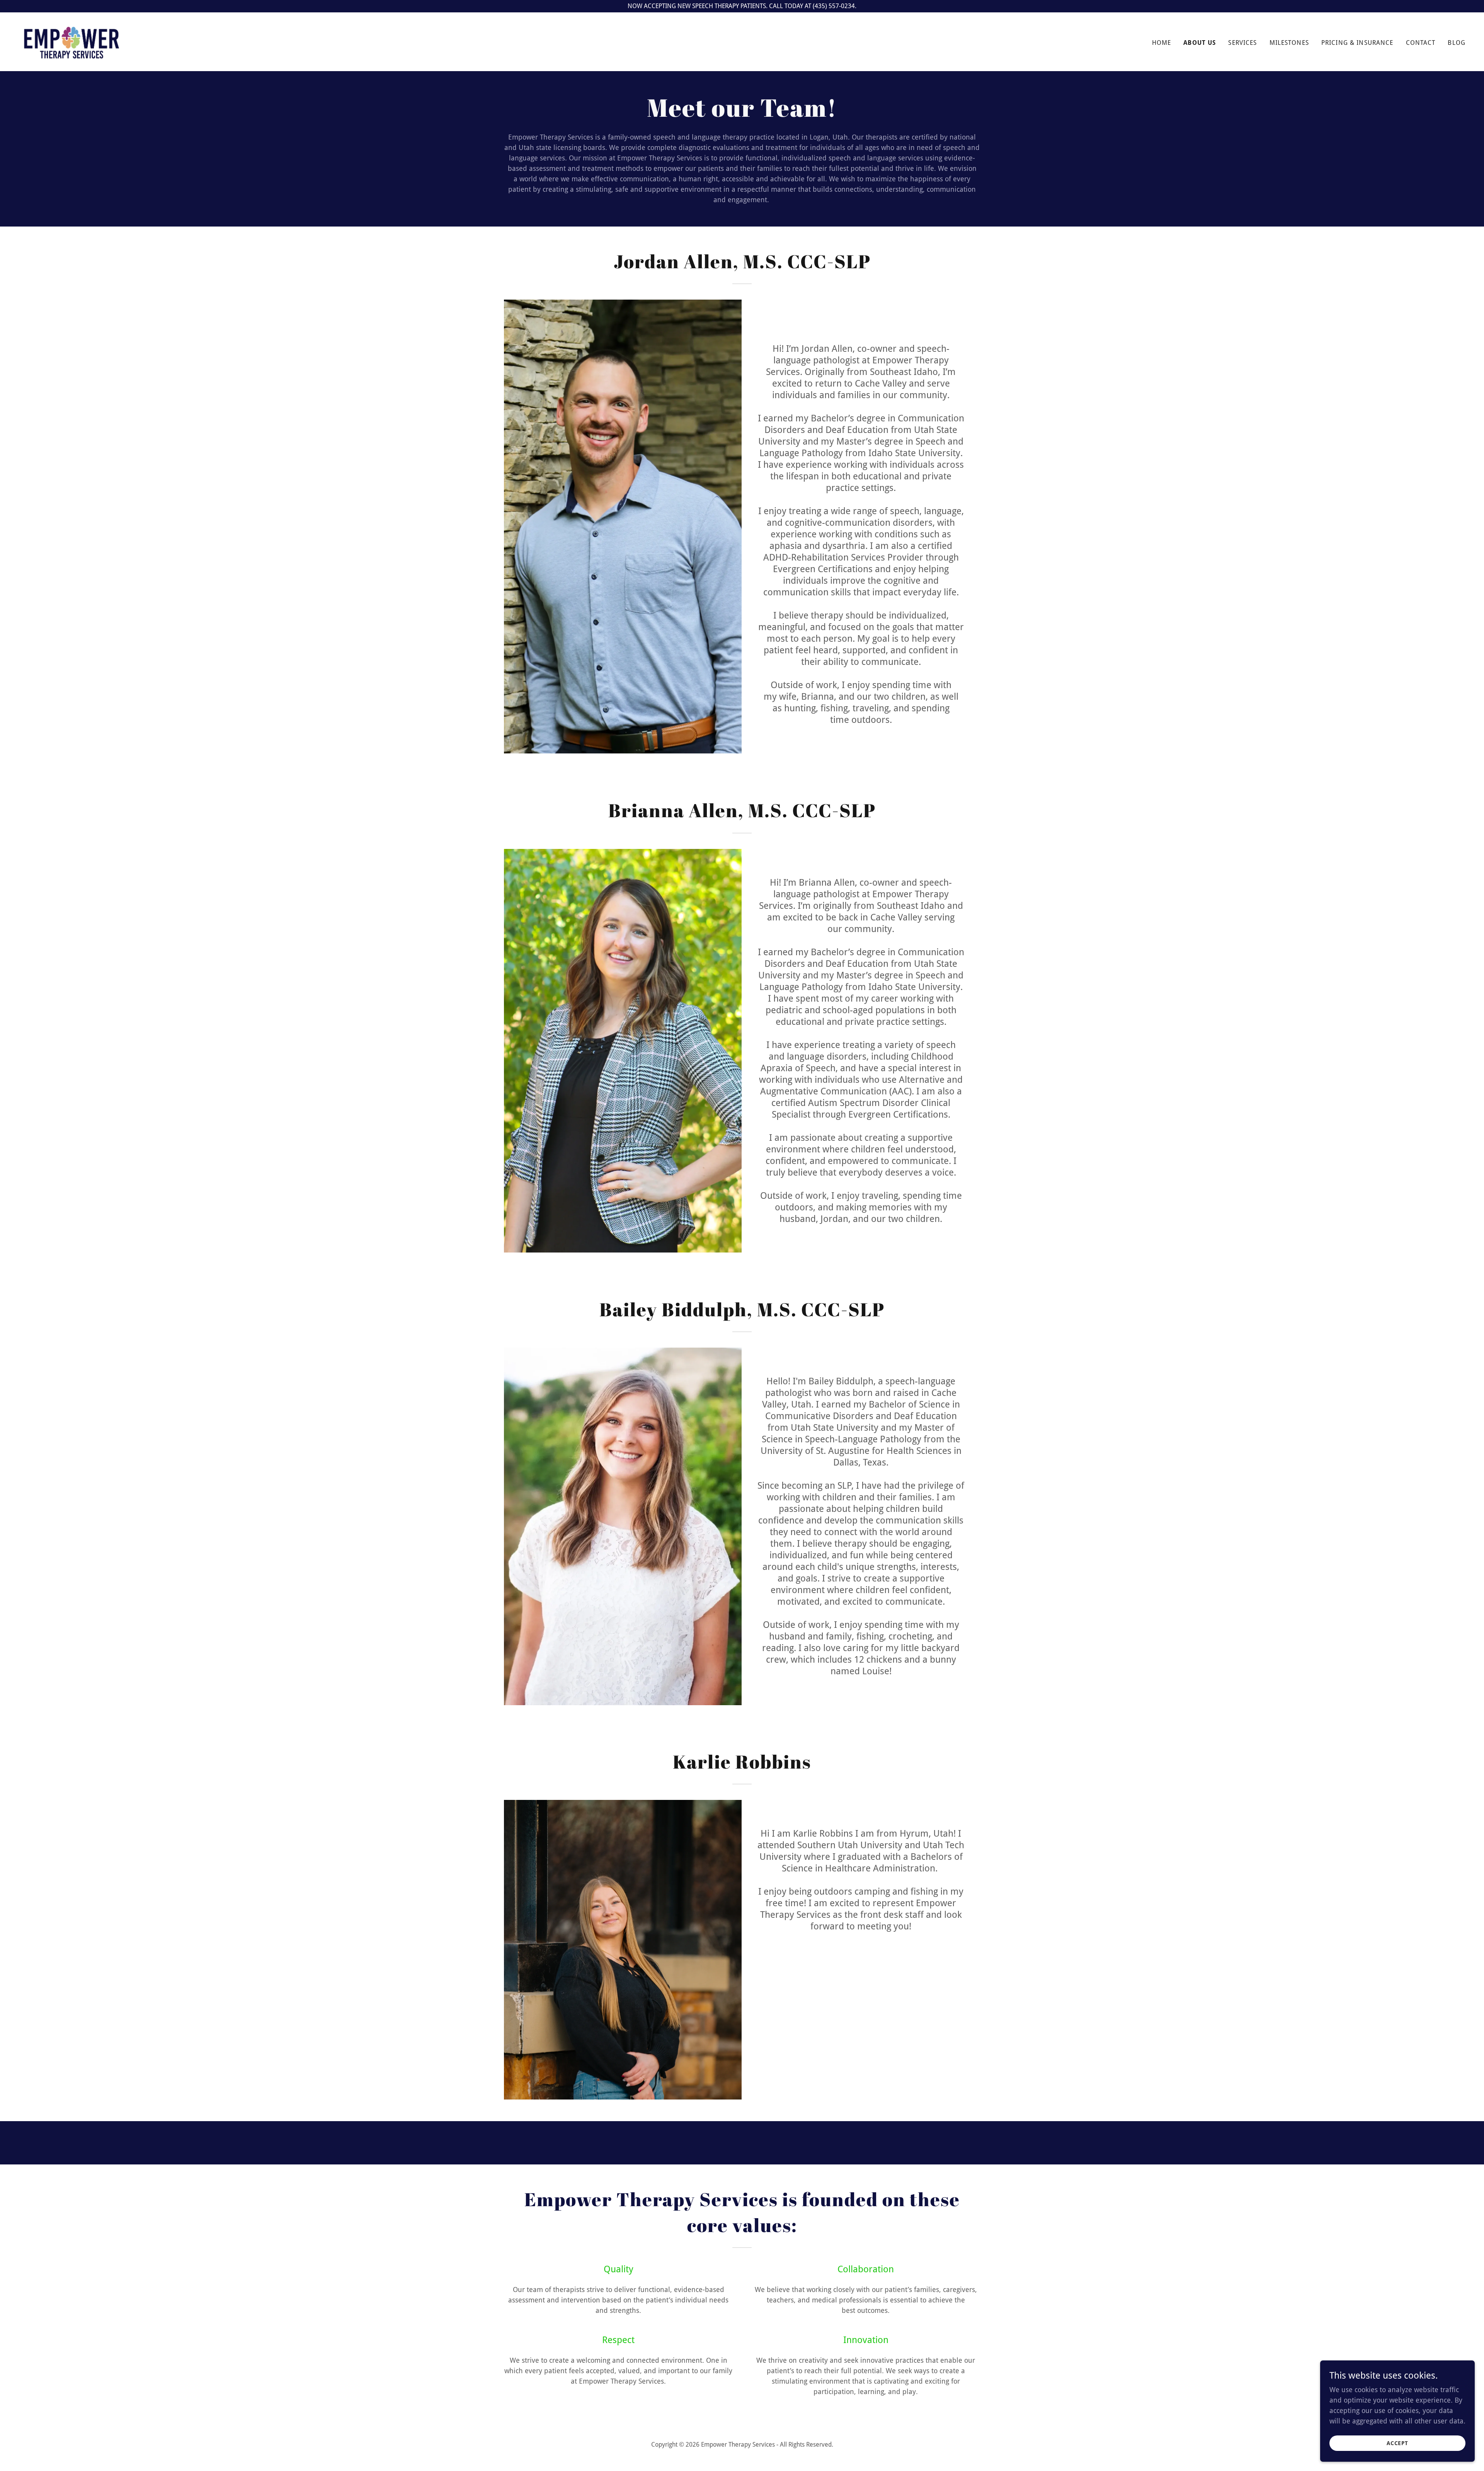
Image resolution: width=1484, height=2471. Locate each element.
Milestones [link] (1289, 43)
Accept (1398, 2443)
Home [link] (1162, 43)
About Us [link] (1200, 43)
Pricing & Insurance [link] (1357, 43)
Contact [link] (1421, 43)
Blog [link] (1457, 43)
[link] (72, 41)
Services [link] (1242, 43)
